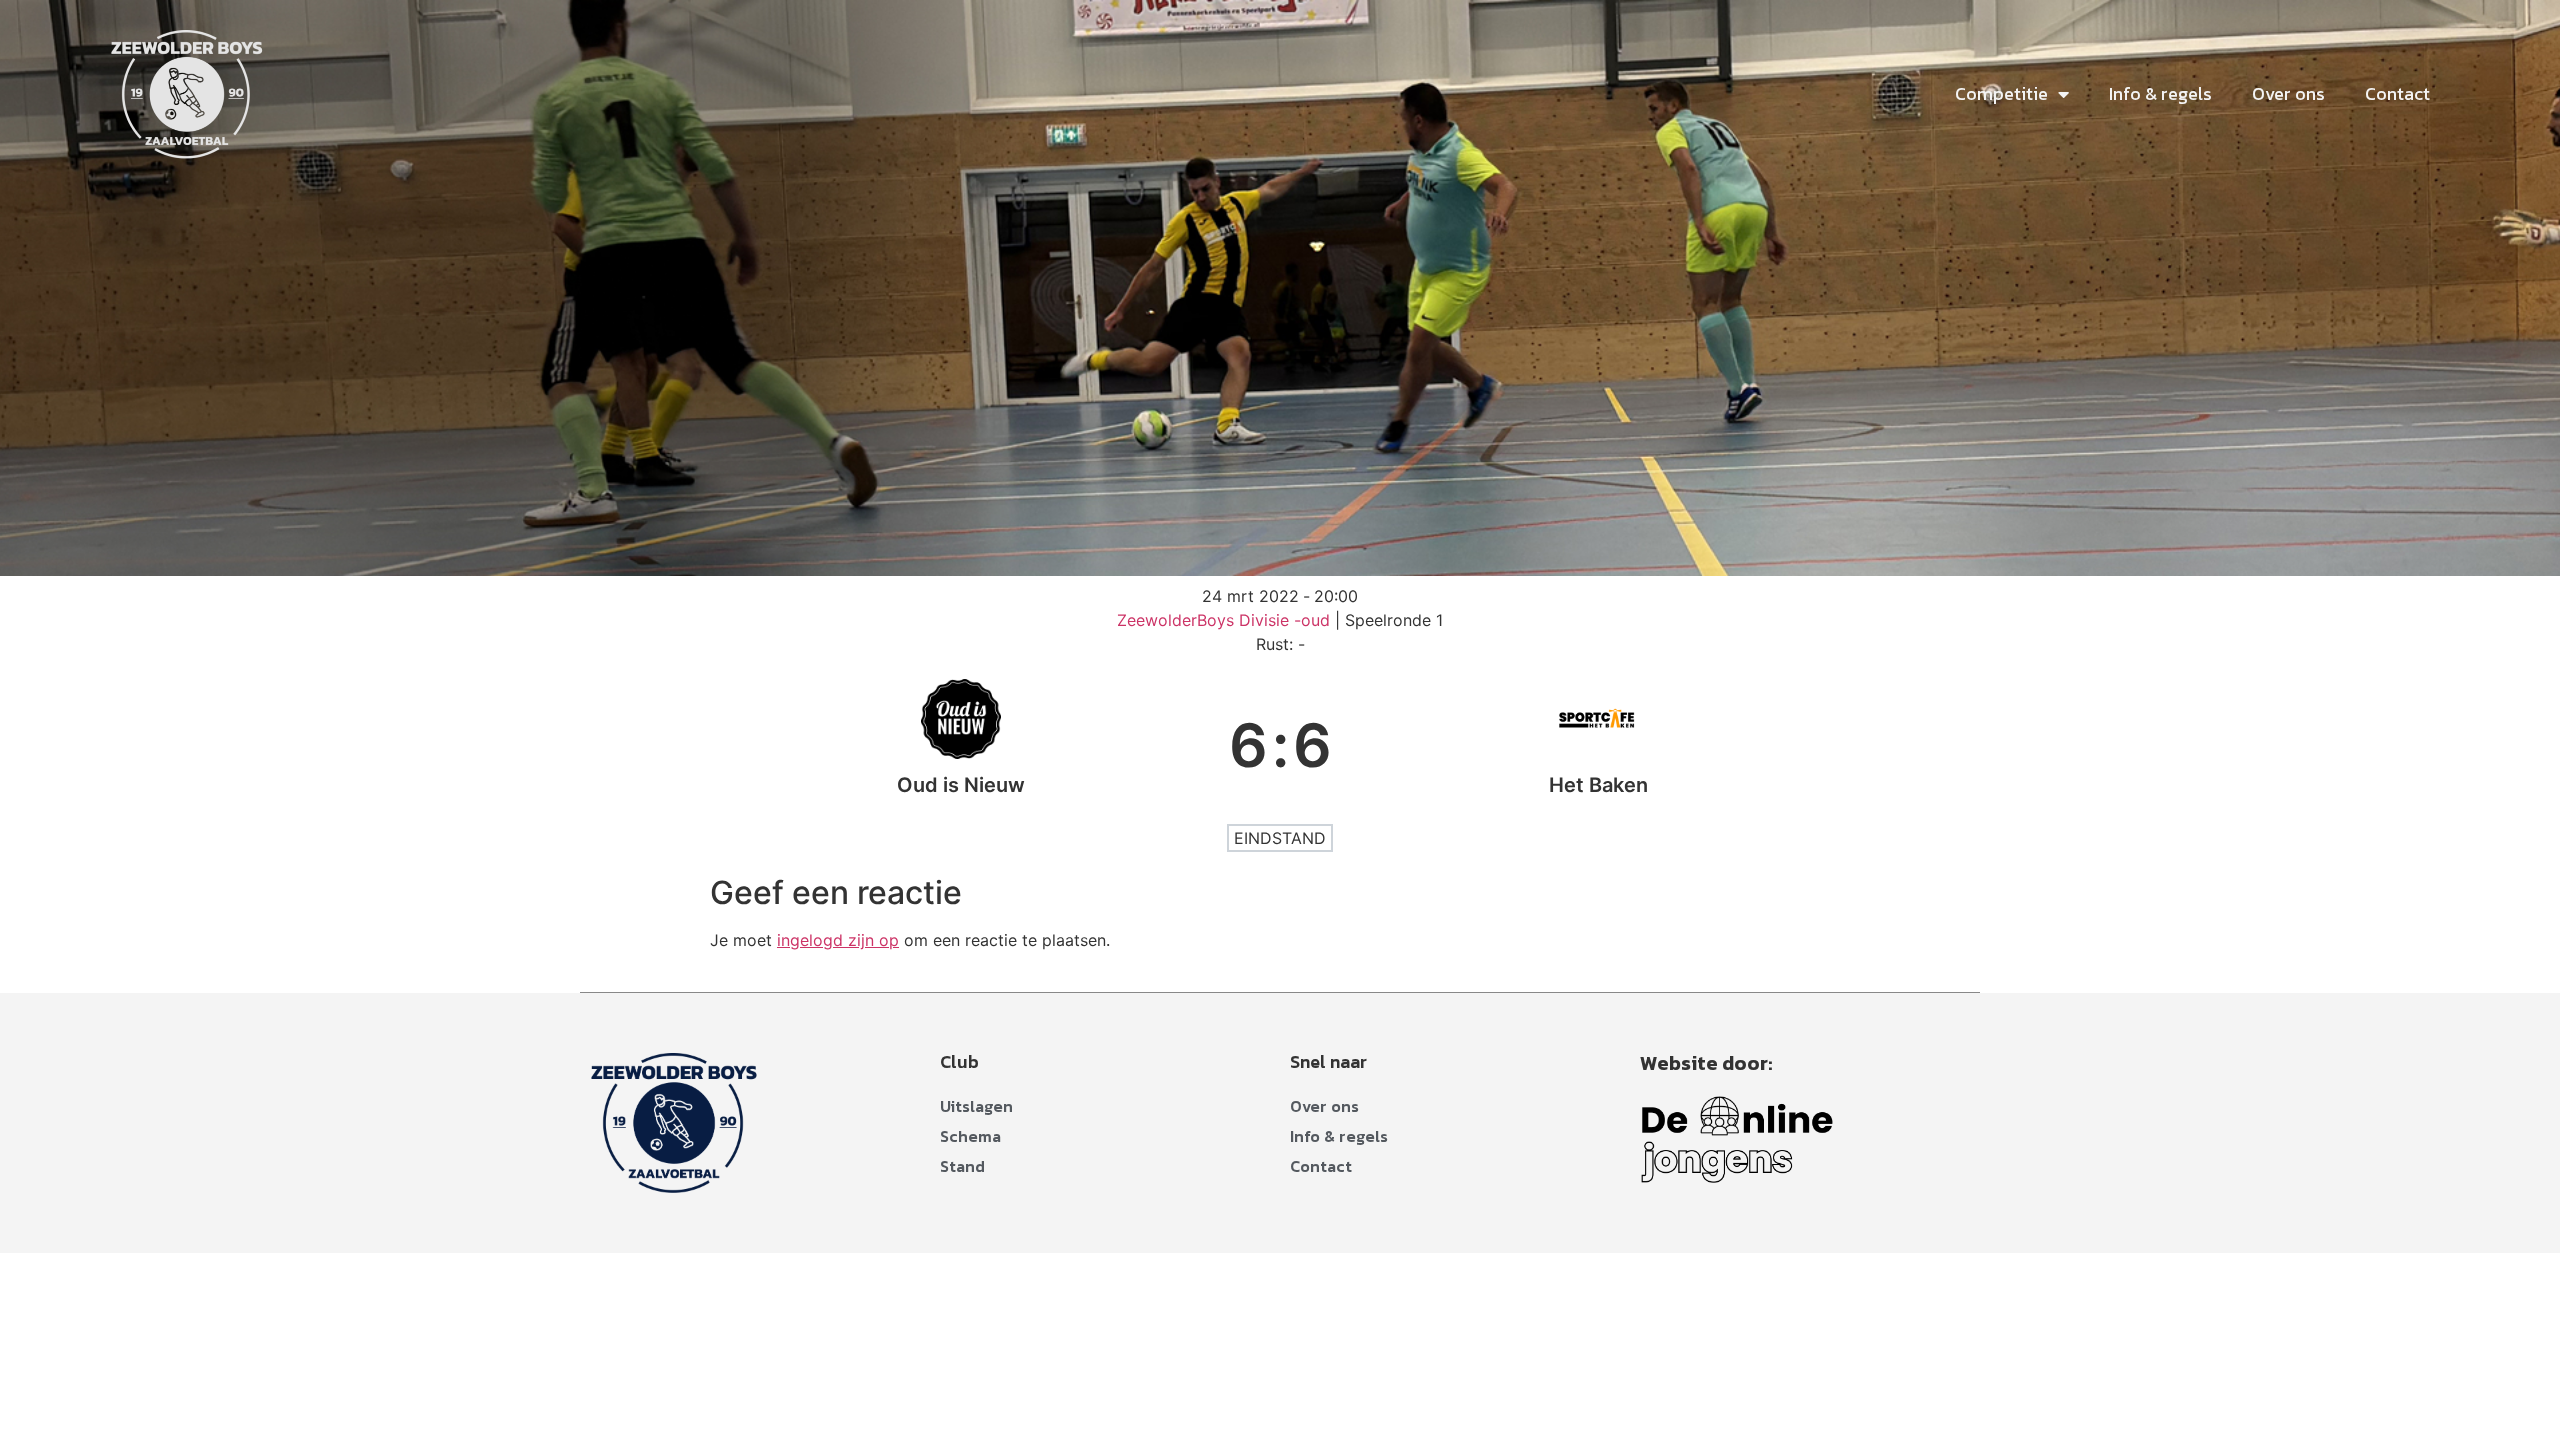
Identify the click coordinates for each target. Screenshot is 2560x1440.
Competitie (2001, 93)
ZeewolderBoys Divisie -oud (1226, 620)
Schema (970, 1136)
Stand (962, 1166)
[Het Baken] (1599, 745)
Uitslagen (976, 1106)
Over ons (2288, 93)
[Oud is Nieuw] (961, 745)
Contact (2397, 93)
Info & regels (2160, 93)
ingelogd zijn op (838, 940)
